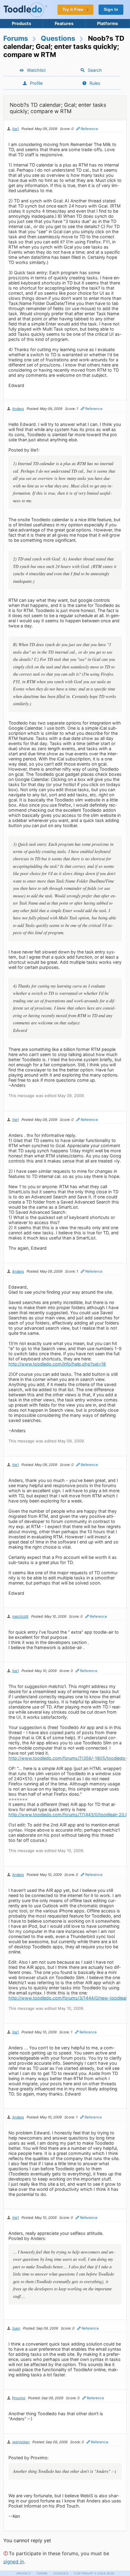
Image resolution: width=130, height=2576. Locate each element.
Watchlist (36, 70)
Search (95, 70)
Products (21, 23)
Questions (58, 38)
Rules (95, 83)
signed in (14, 2562)
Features (64, 23)
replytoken (21, 2442)
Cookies (61, 2573)
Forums (16, 38)
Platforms (107, 23)
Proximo (19, 2398)
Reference (89, 129)
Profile (36, 83)
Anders (18, 409)
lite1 (15, 129)
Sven (16, 2328)
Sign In (111, 10)
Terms (42, 2573)
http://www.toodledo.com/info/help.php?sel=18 (57, 1364)
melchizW (20, 1616)
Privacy (24, 2573)
